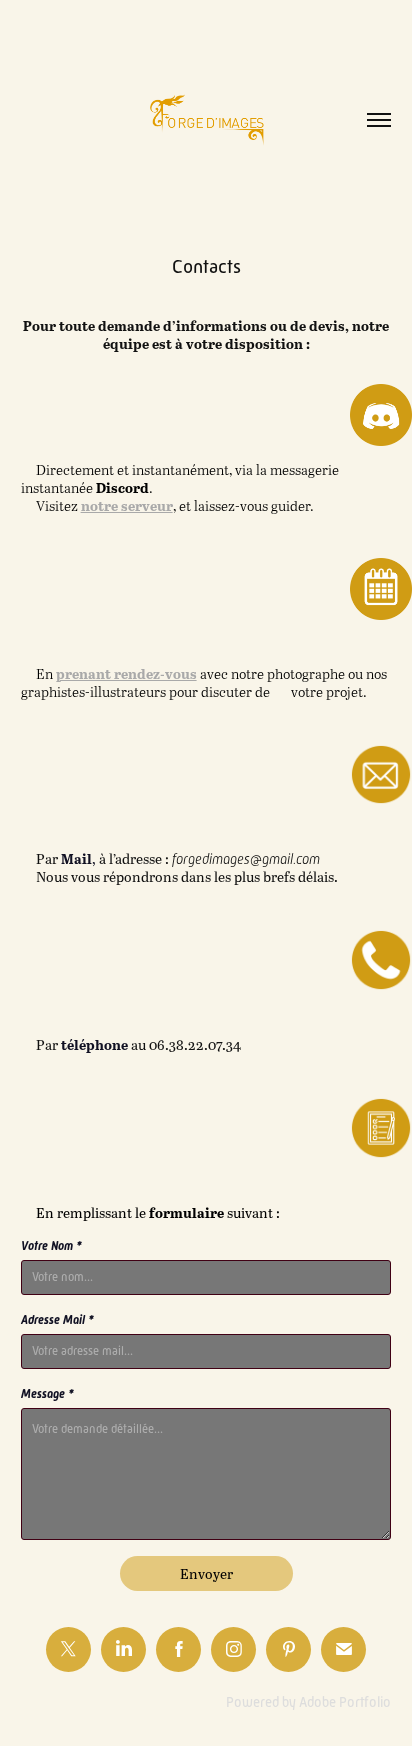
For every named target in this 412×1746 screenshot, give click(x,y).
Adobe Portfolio (345, 1702)
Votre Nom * (51, 1246)
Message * (47, 1394)
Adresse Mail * (57, 1320)
